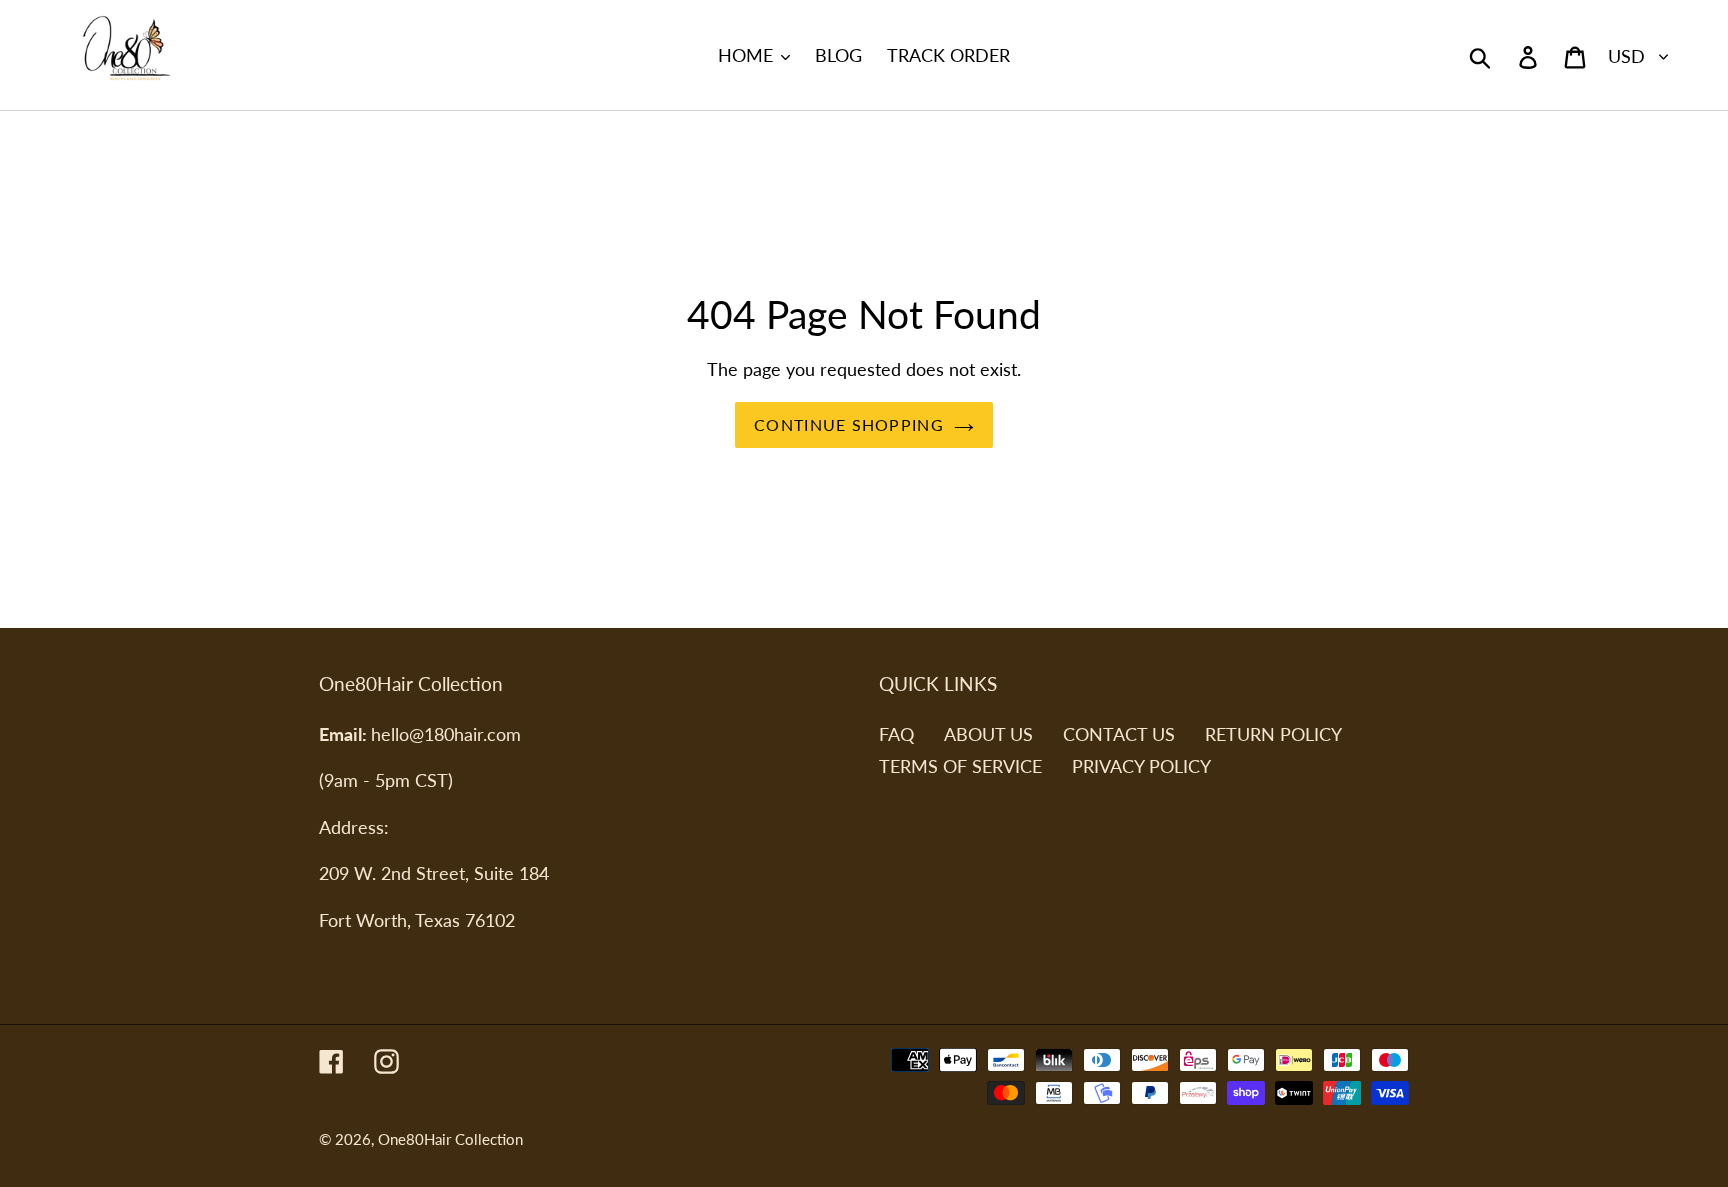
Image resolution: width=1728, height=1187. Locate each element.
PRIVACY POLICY (1141, 766)
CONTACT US (1119, 734)
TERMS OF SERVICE (960, 766)
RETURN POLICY (1273, 734)
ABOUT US (988, 734)
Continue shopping (849, 424)
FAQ (896, 734)
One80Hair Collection (450, 1139)
